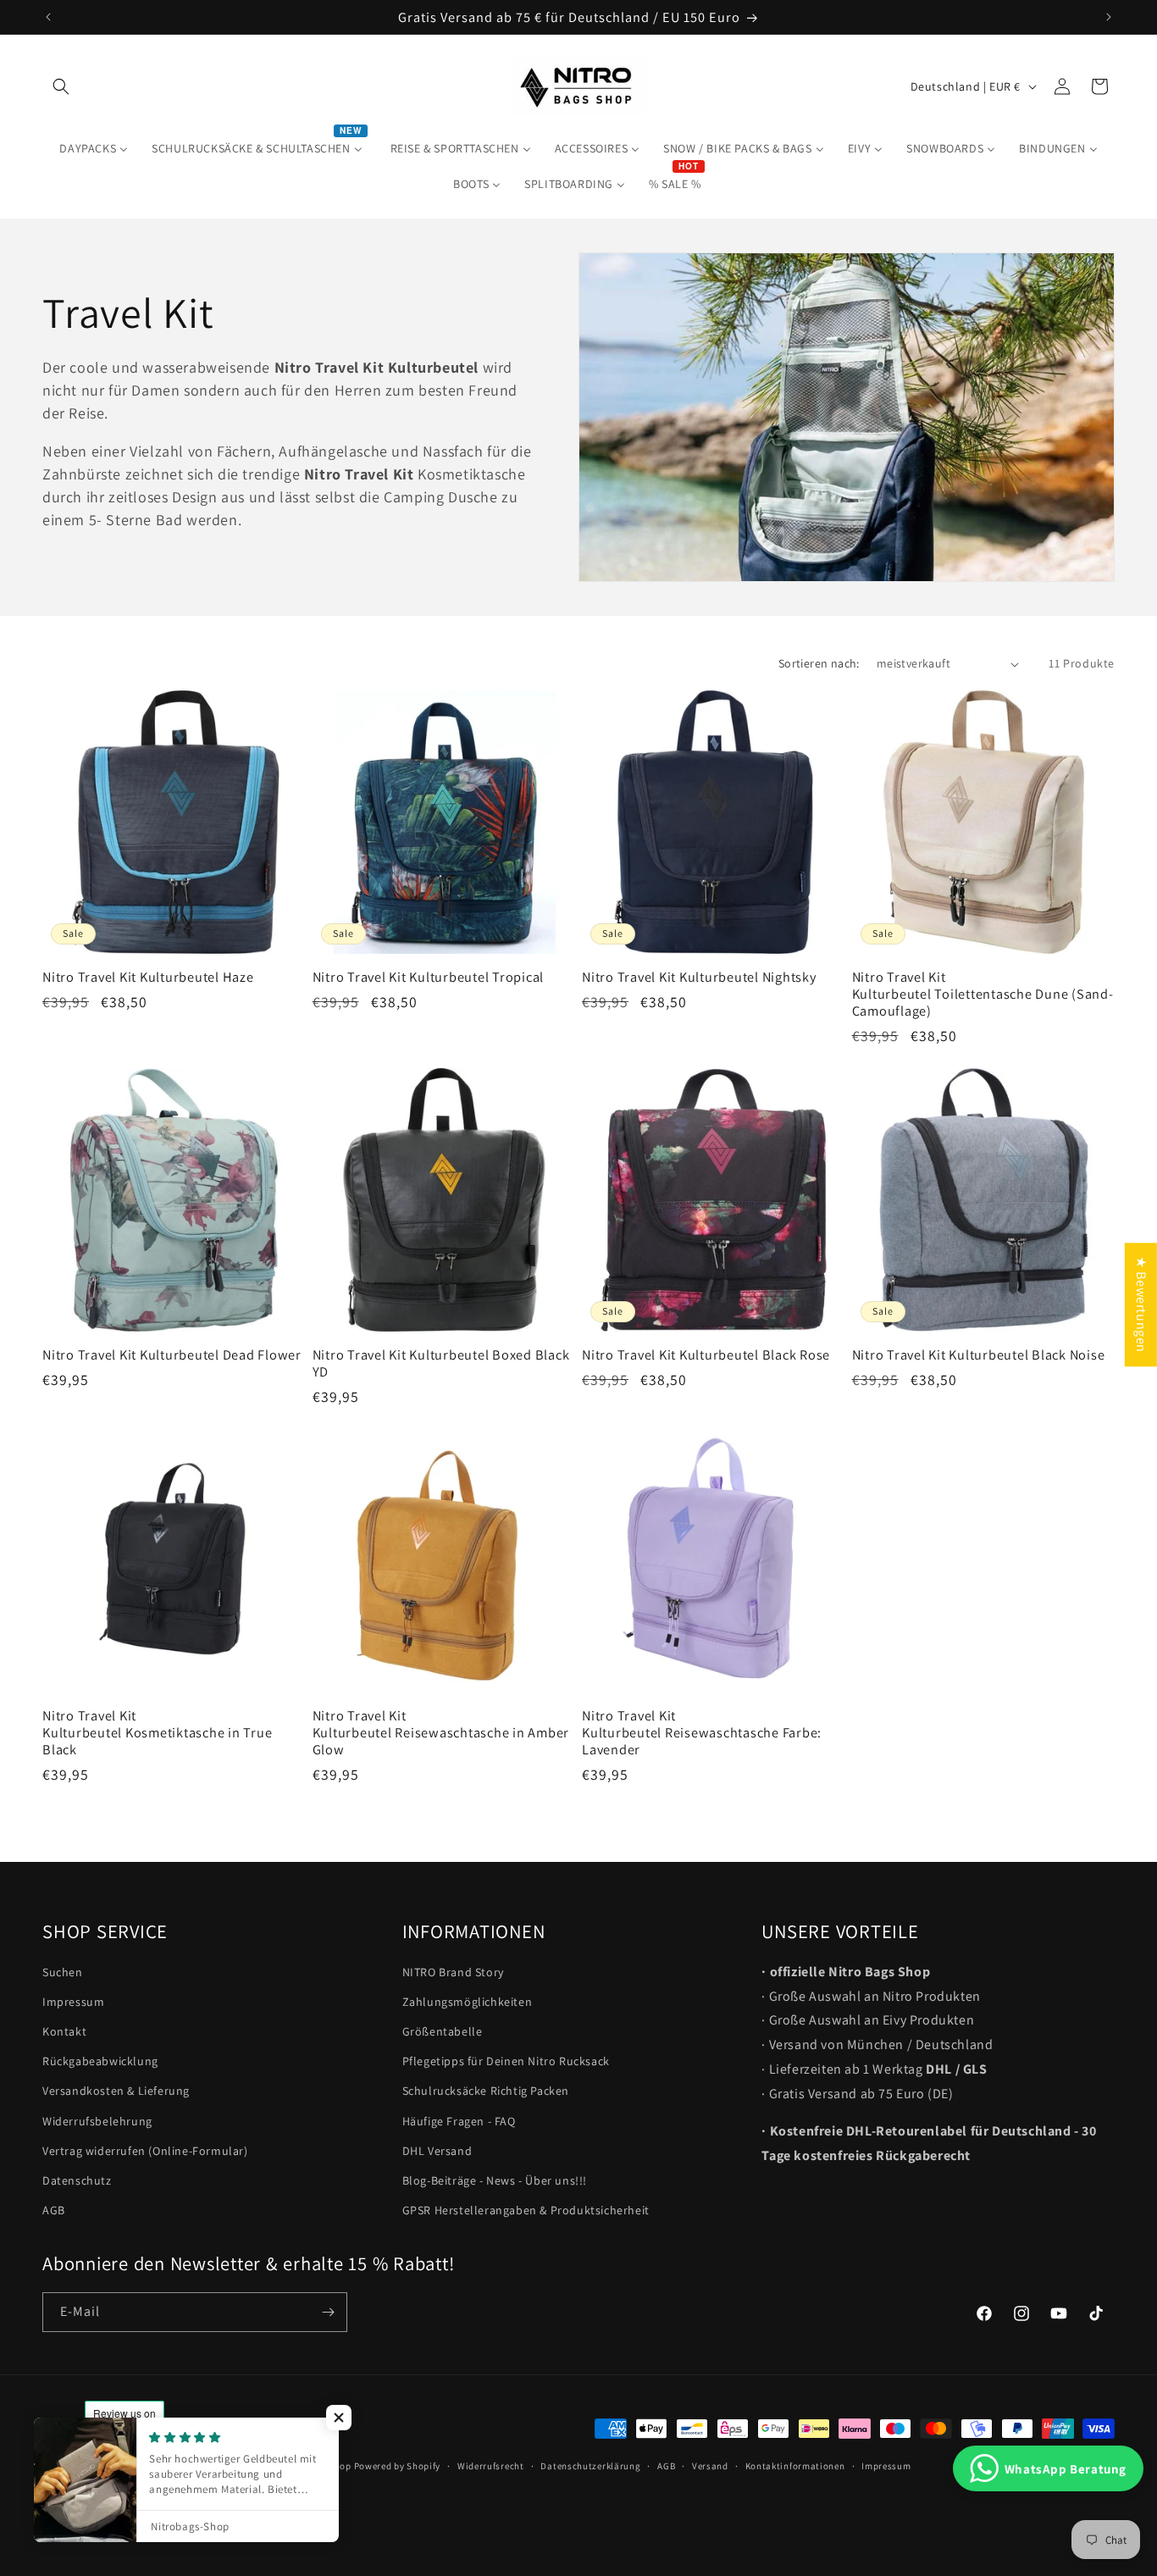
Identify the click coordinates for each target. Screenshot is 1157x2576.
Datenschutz (77, 2180)
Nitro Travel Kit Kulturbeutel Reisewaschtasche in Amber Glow (441, 1732)
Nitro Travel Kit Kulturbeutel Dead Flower (172, 1354)
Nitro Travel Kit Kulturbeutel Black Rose (706, 1354)
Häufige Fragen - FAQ (459, 2121)
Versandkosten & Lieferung (116, 2091)
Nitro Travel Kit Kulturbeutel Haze (148, 977)
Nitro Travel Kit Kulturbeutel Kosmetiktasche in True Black (157, 1732)
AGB (54, 2211)
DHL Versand (437, 2151)
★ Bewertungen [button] (1141, 1305)
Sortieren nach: (819, 663)
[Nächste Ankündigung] (1109, 17)
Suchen (63, 1972)
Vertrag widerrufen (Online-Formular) (145, 2151)
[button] (61, 86)
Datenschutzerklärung (590, 2465)
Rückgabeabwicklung (100, 2062)
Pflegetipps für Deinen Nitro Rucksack (506, 2062)
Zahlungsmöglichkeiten (468, 2002)
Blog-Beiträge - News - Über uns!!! (495, 2180)
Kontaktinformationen (795, 2465)
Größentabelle (443, 2031)
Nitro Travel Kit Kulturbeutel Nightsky (699, 977)
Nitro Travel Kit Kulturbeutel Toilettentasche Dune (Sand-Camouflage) (983, 994)
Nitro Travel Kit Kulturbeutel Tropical (429, 977)
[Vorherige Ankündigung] (48, 17)
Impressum (73, 2002)
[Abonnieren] (328, 2312)
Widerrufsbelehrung (97, 2121)
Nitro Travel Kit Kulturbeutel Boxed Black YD (441, 1363)
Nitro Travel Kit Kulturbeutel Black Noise (979, 1354)
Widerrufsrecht (491, 2465)
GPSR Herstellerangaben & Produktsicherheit (526, 2211)
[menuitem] (94, 148)
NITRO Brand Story (453, 1972)
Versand (710, 2465)
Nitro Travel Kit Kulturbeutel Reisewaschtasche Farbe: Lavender (702, 1732)
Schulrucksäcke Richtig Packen (486, 2091)
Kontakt (64, 2031)
